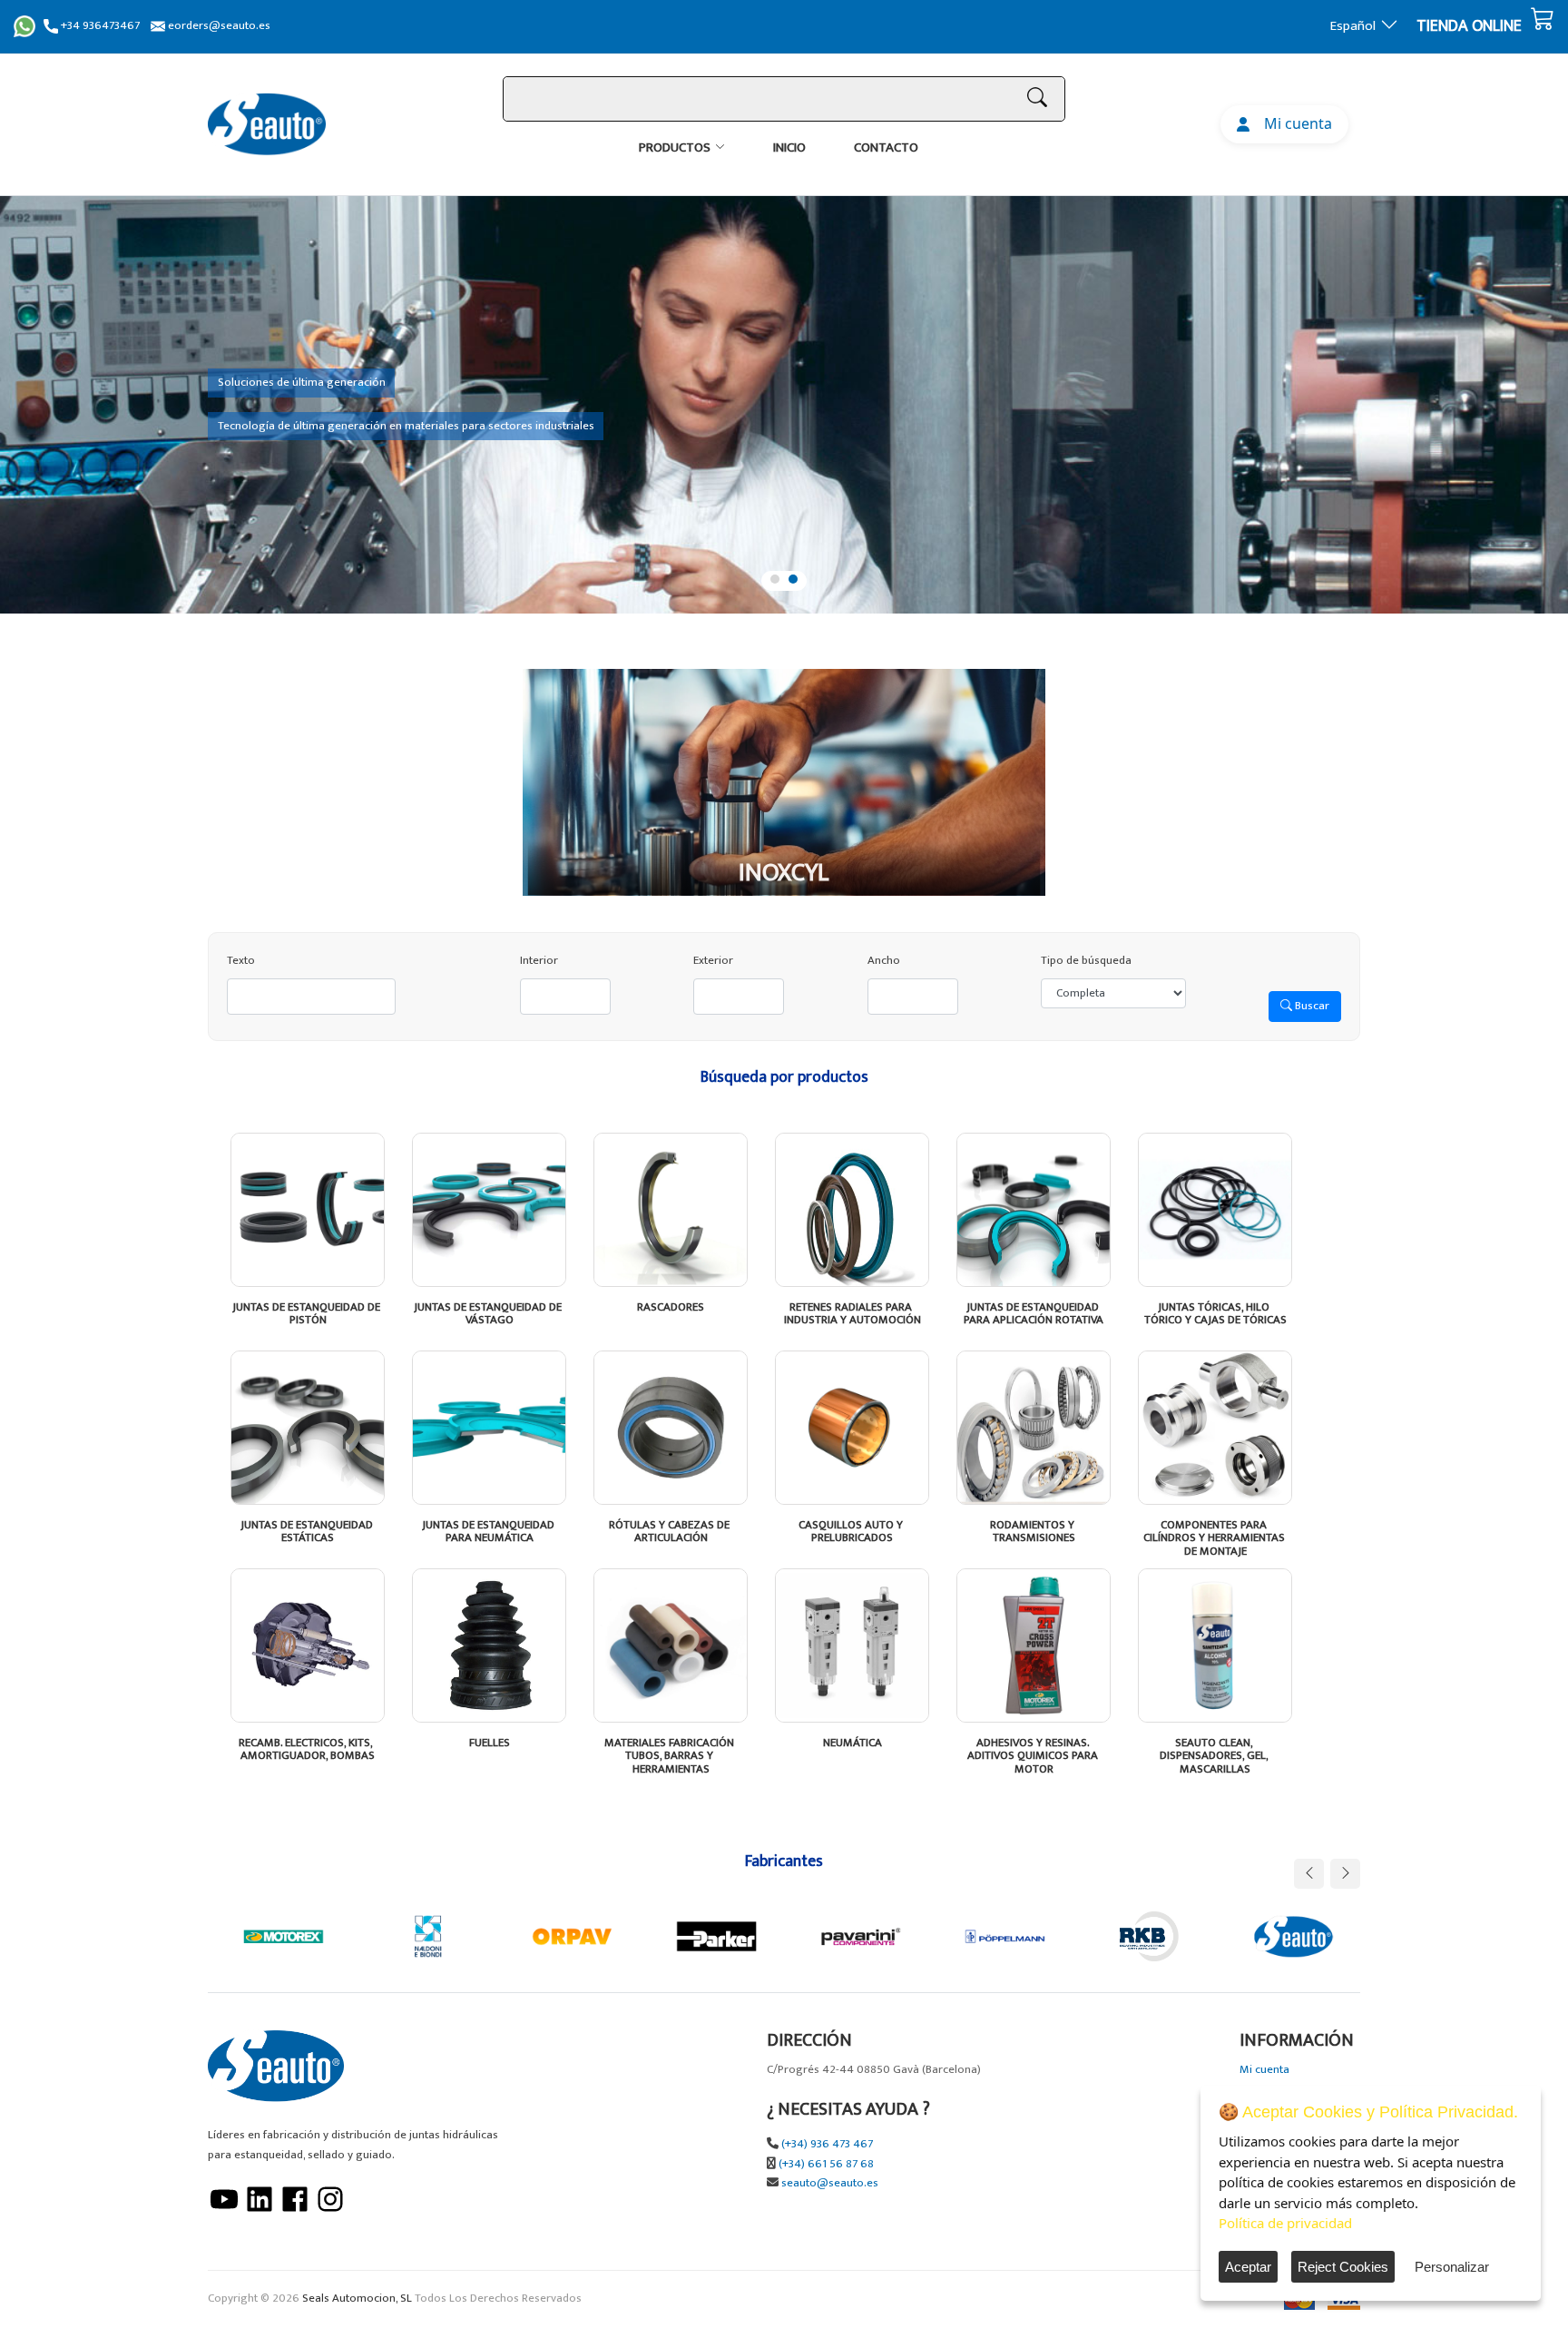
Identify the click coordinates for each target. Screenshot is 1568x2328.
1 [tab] (775, 579)
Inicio (789, 147)
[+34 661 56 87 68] (24, 26)
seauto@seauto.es (830, 2183)
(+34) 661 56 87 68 (826, 2164)
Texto (241, 961)
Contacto (886, 147)
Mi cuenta (1294, 123)
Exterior (713, 961)
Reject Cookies (1343, 2267)
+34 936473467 (99, 26)
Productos (675, 147)
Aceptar (1248, 2267)
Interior (539, 961)
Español (1353, 26)
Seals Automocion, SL (357, 2299)
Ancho (884, 961)
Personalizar (1452, 2267)
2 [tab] (793, 579)
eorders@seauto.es (218, 26)
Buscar (1311, 1006)
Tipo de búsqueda (1086, 961)
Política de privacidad (1285, 2223)
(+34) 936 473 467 (827, 2144)
